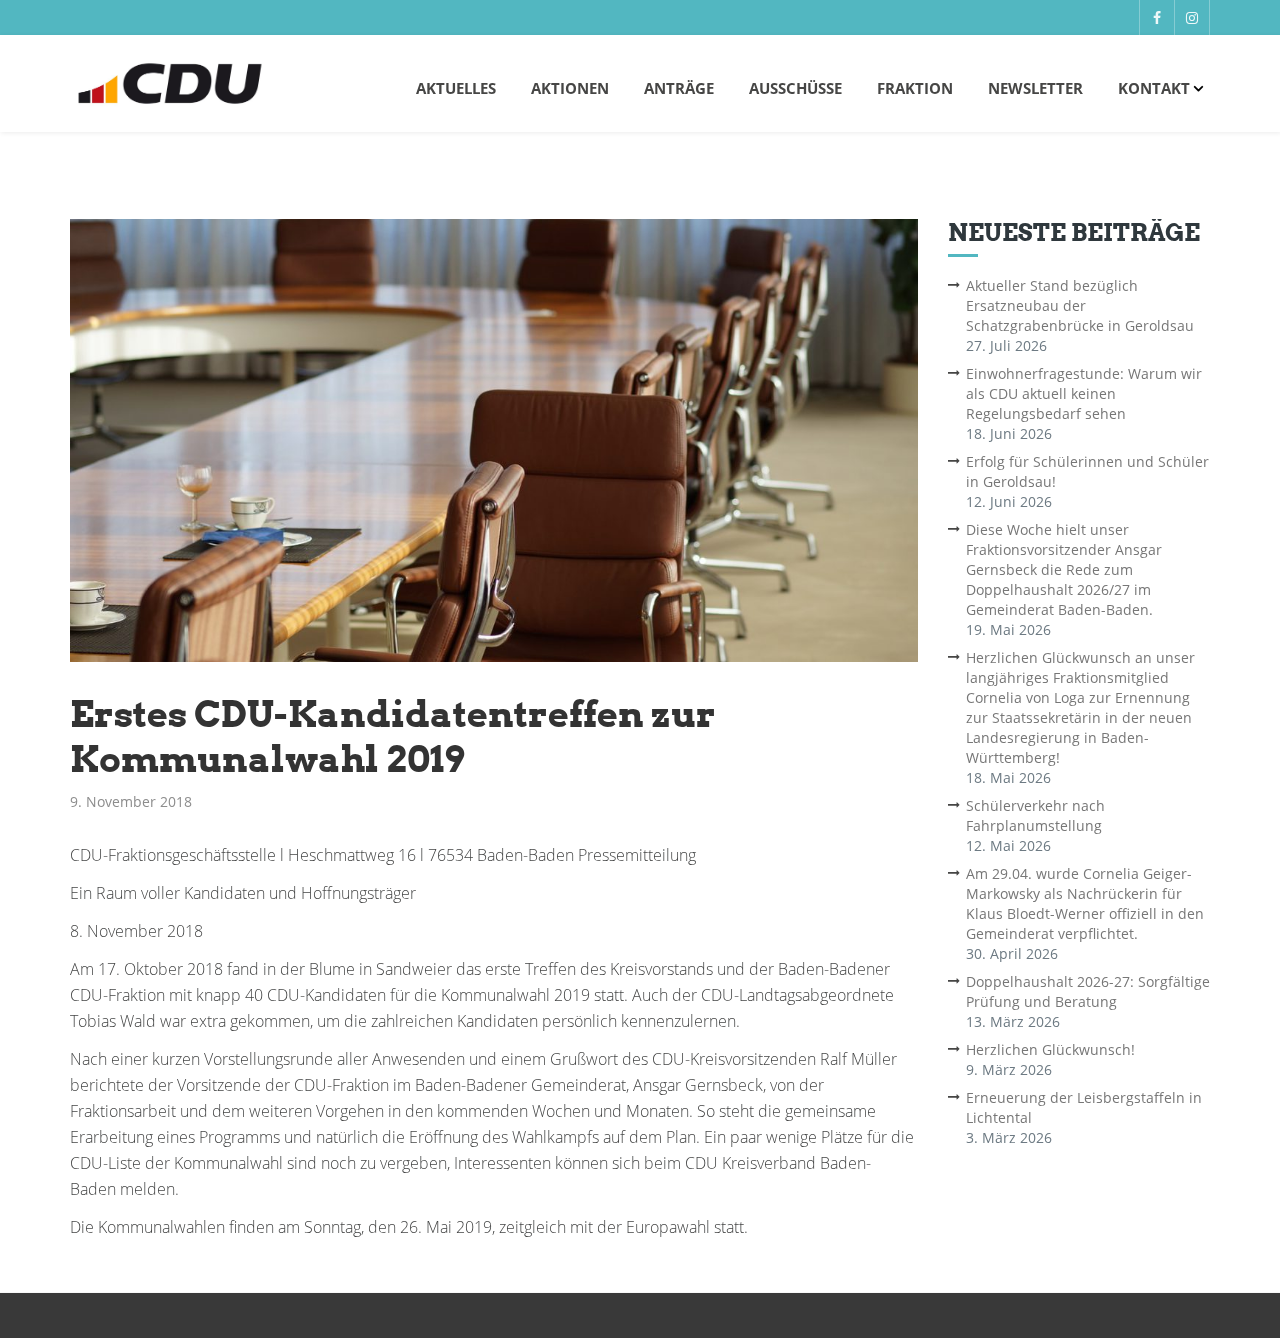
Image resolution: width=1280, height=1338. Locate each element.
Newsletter (1035, 88)
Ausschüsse (795, 88)
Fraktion (915, 88)
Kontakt (1154, 88)
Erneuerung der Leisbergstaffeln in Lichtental (1084, 1107)
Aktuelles (456, 88)
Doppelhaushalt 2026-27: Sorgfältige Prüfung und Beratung (1088, 991)
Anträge (679, 88)
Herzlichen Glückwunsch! (1050, 1049)
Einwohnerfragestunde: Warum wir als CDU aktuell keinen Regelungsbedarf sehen (1084, 393)
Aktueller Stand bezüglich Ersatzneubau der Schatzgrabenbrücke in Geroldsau (1080, 305)
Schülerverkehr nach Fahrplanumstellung (1035, 815)
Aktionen (570, 88)
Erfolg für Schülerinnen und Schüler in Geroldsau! (1087, 471)
